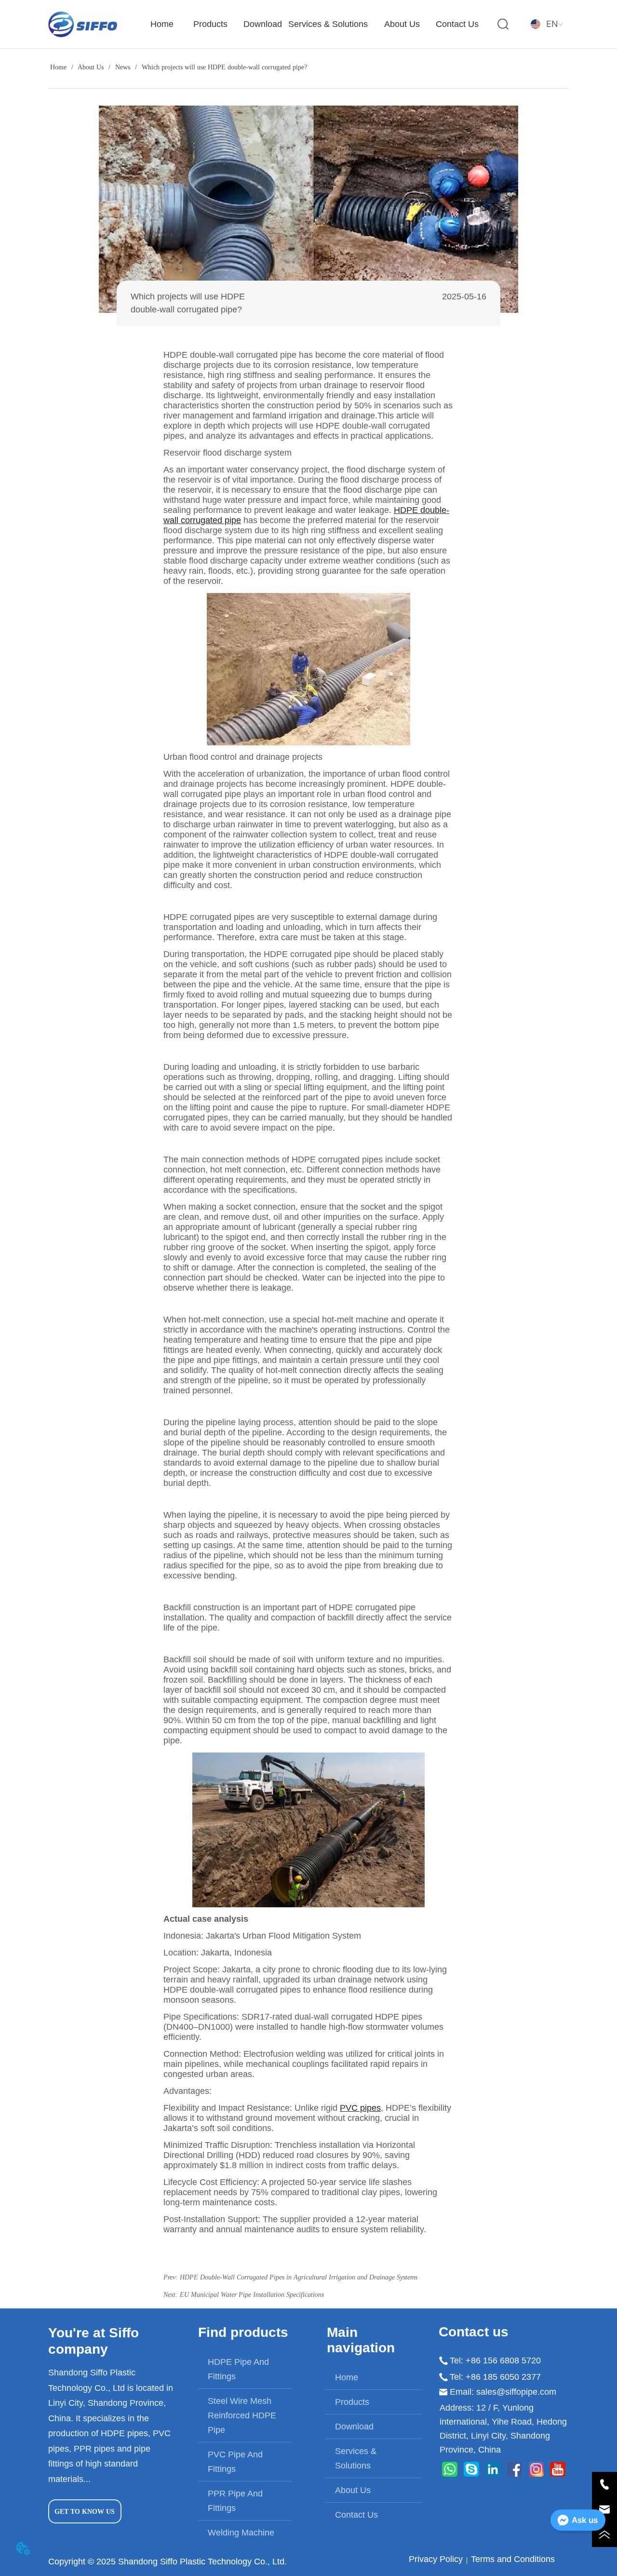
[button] (210, 24)
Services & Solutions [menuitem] (328, 24)
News (123, 67)
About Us (91, 67)
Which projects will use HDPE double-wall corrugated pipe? (224, 67)
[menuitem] (210, 24)
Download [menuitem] (263, 24)
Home (58, 67)
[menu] (313, 24)
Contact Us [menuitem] (457, 24)
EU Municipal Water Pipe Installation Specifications (252, 2295)
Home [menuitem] (162, 24)
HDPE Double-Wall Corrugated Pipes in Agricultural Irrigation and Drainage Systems (299, 2277)
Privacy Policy (436, 2559)
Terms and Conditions (513, 2559)
